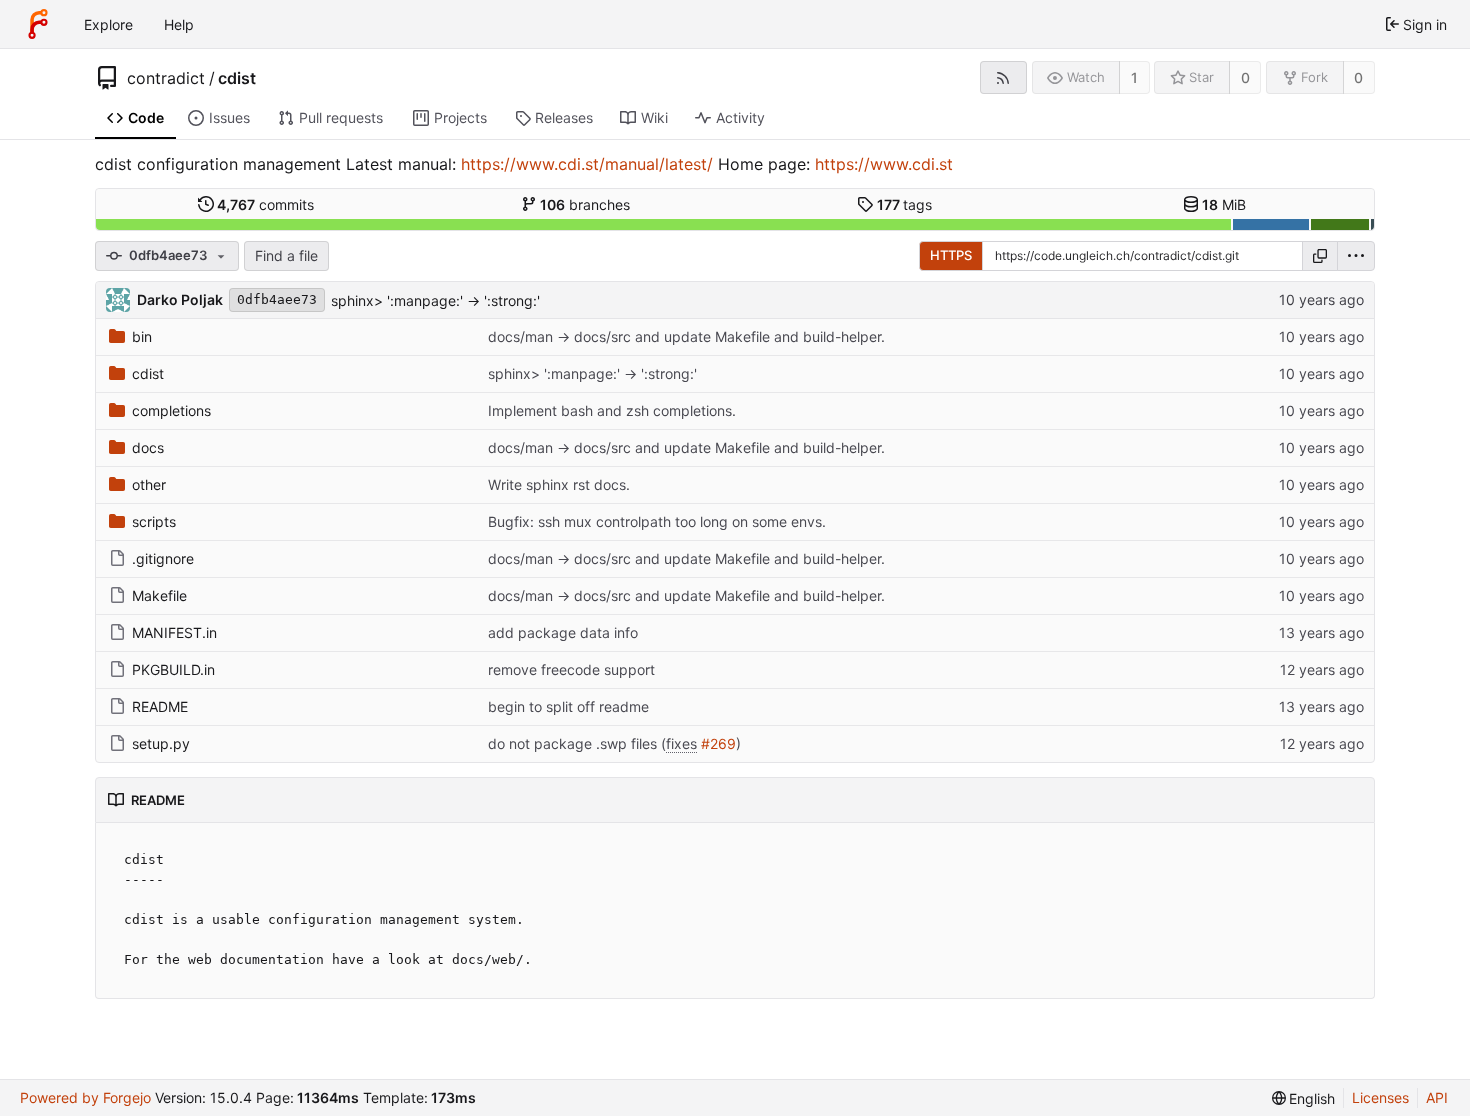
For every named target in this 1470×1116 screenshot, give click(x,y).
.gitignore (163, 558)
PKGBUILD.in (173, 669)
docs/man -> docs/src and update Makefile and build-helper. (686, 336)
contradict (166, 78)
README (160, 706)
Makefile (159, 595)
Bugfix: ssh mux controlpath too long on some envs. (657, 521)
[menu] (1356, 256)
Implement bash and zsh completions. (612, 410)
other (149, 484)
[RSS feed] (1003, 77)
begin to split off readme (568, 706)
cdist (237, 78)
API (1437, 1097)
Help (179, 24)
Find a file (286, 255)
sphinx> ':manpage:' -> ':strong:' (435, 300)
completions (171, 410)
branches (585, 204)
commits (265, 204)
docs (148, 447)
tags (905, 204)
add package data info (563, 632)
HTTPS (951, 255)
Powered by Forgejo (85, 1097)
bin (142, 336)
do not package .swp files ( (577, 743)
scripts (154, 521)
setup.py (161, 743)
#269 (718, 743)
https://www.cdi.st (884, 164)
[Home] (38, 24)
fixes (681, 743)
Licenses (1380, 1097)
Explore (108, 24)
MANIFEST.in (174, 632)
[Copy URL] (1320, 256)
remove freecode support (571, 669)
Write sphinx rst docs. (559, 484)
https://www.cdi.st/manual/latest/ (587, 164)
